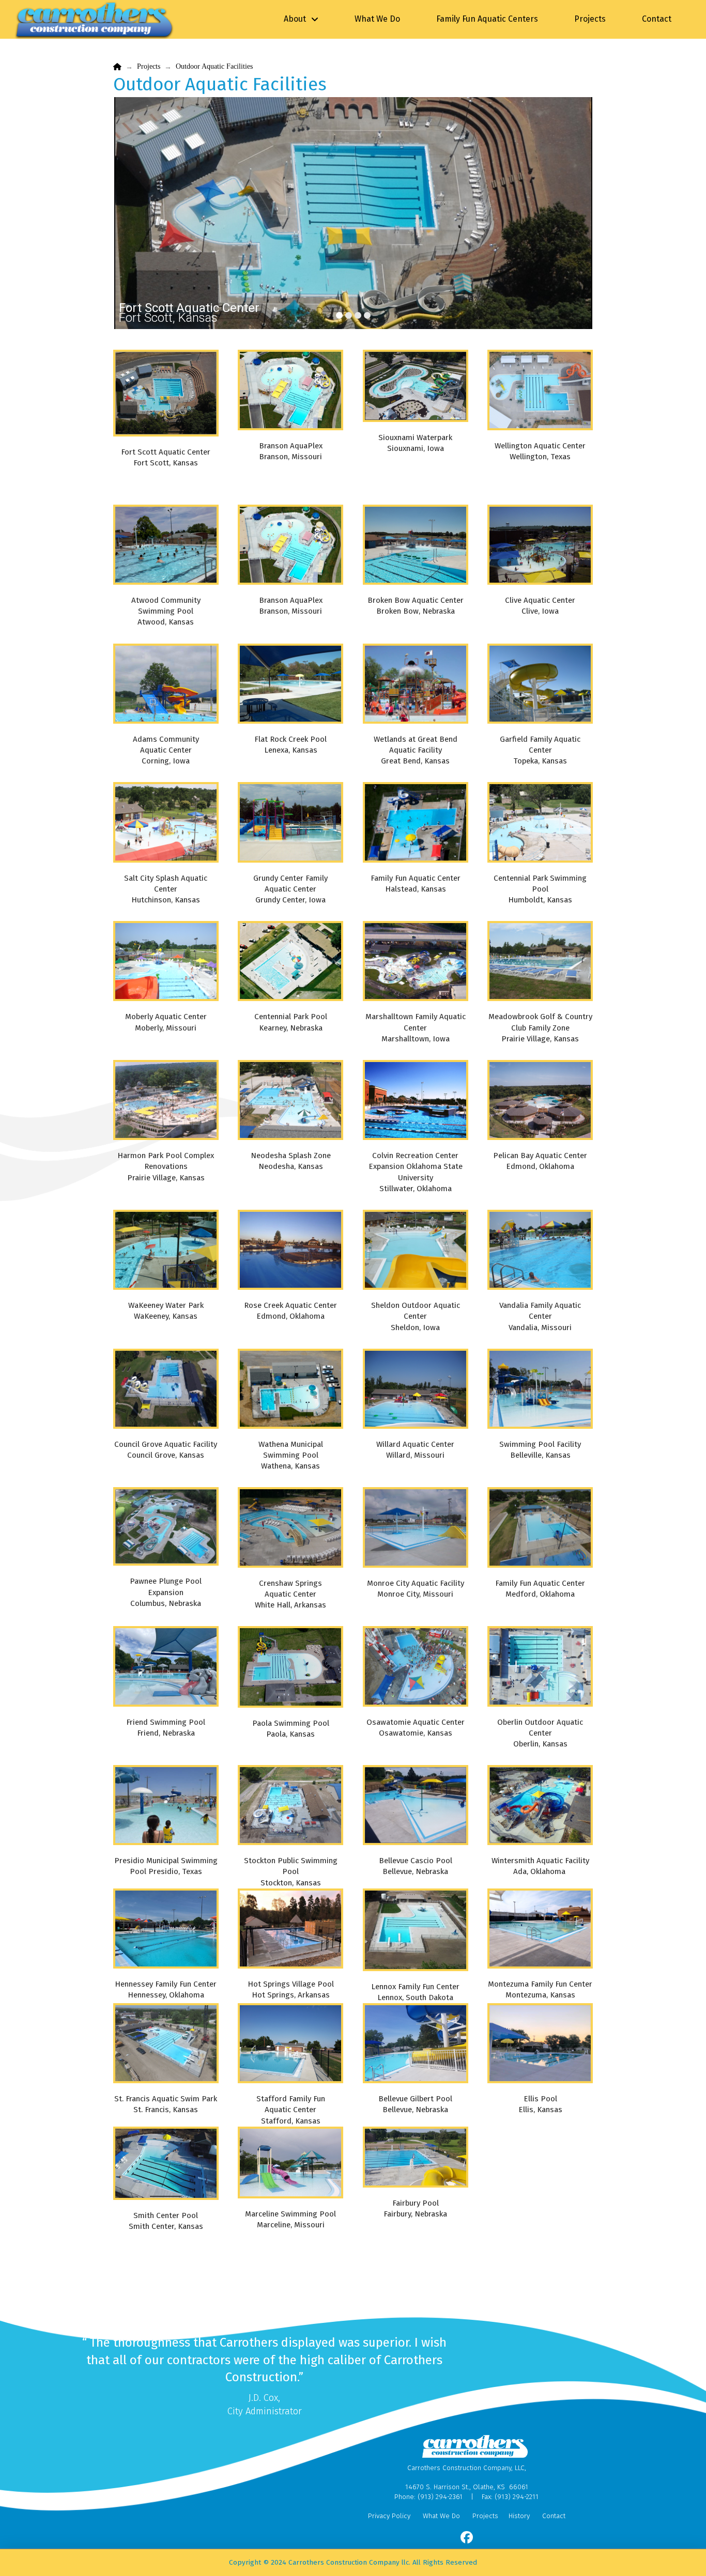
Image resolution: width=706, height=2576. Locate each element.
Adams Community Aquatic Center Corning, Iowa (166, 750)
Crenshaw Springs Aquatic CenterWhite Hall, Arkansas (290, 1594)
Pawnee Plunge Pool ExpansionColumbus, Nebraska (166, 1592)
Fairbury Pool (416, 2203)
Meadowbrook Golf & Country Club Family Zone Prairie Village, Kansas (540, 1027)
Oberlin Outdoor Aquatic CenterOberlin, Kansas (540, 1733)
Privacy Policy (389, 2516)
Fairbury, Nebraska (415, 2214)
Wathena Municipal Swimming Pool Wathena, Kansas (291, 1455)
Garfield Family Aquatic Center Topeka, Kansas (540, 750)
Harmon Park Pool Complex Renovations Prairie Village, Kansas (166, 1166)
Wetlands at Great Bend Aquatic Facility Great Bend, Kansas (416, 750)
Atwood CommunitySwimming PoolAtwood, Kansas (166, 611)
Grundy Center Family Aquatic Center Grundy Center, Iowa (290, 889)
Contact (554, 2516)
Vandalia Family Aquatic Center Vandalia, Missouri (540, 1316)
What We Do (441, 2516)
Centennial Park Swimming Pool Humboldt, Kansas (540, 889)
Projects (485, 2516)
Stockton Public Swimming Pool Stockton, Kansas (291, 1871)
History (519, 2516)
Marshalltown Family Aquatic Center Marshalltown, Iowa (416, 1027)
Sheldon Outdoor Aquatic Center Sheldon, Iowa (416, 1316)
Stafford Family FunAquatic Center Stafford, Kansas (291, 2110)
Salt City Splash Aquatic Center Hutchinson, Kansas (166, 889)
